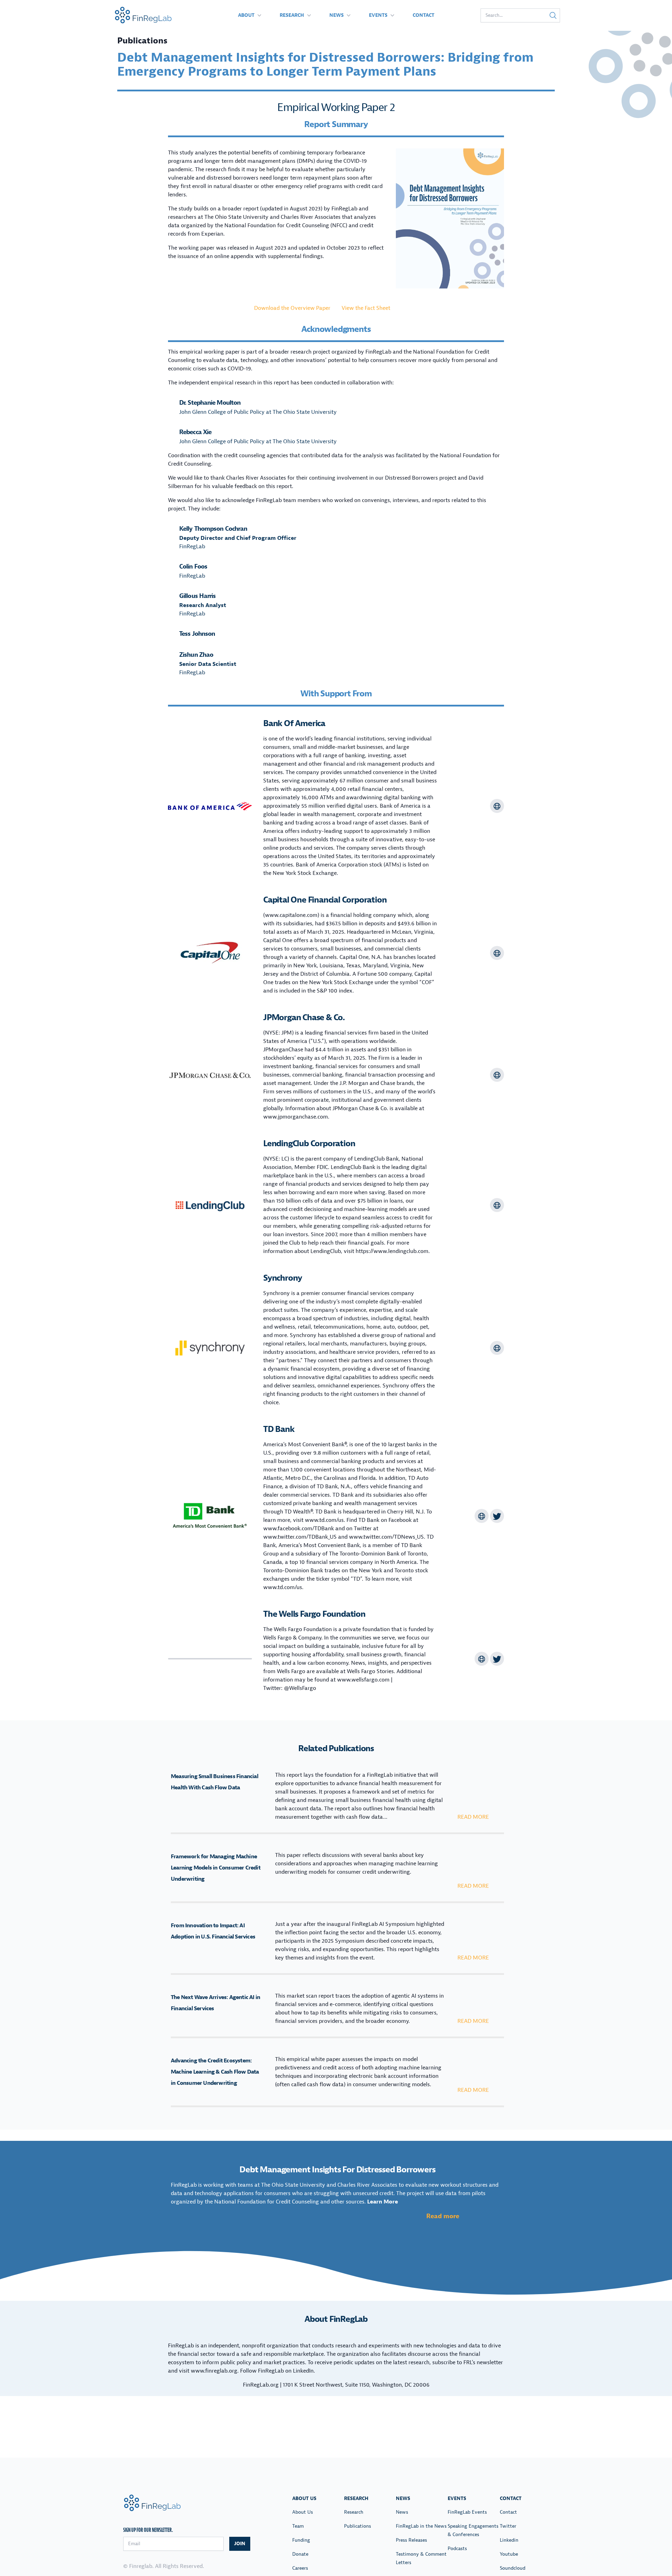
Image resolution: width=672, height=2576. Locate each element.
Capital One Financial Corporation (325, 900)
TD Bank (279, 1429)
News (337, 15)
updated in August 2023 (291, 209)
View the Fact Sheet (366, 308)
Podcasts (457, 2549)
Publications (358, 2526)
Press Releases (411, 2540)
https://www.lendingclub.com (392, 1251)
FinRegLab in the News (421, 2526)
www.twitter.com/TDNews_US (386, 1537)
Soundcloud (513, 2568)
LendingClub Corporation (309, 1143)
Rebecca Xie (195, 432)
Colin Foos (193, 567)
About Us (303, 2512)
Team (298, 2526)
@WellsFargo (300, 1688)
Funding (301, 2540)
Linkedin (509, 2540)
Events (378, 15)
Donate (300, 2554)
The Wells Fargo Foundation (314, 1614)
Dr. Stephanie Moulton (210, 403)
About (246, 15)
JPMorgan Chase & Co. (304, 1017)
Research (292, 15)
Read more (473, 1817)
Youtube (509, 2554)
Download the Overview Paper (292, 308)
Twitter (508, 2526)
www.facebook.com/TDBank (299, 1529)
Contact (423, 15)
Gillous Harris (197, 596)
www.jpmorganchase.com (296, 1117)
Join (240, 2544)
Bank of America (294, 723)
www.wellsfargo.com (363, 1680)
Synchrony (283, 1278)
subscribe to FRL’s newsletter (468, 2362)
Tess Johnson (197, 634)
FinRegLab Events (467, 2512)
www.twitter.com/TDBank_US (300, 1537)
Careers (300, 2568)
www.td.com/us (324, 1520)
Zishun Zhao (196, 655)
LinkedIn (303, 2371)
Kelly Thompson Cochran (213, 529)
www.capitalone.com (291, 915)
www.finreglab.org (214, 2371)
